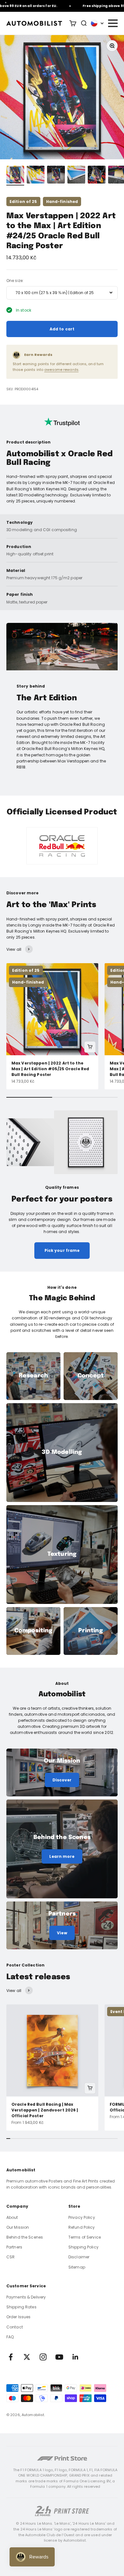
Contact (15, 2327)
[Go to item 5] (97, 176)
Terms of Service (85, 2237)
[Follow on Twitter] (27, 2357)
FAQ (10, 2337)
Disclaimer (79, 2257)
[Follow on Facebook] (11, 2357)
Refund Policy (82, 2227)
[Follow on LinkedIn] (76, 2357)
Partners (14, 2247)
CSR (10, 2257)
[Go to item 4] (76, 176)
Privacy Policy (82, 2217)
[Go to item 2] (36, 176)
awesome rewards (61, 370)
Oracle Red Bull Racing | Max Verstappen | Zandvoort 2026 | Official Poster (45, 2110)
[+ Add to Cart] (90, 1047)
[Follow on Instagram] (43, 2357)
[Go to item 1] (15, 176)
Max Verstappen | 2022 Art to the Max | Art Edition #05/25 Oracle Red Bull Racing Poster (50, 1069)
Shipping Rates (21, 2307)
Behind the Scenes (25, 2237)
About (12, 2217)
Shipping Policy (83, 2247)
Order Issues (18, 2317)
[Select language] (97, 23)
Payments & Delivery (26, 2297)
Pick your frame (62, 1250)
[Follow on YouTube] (59, 2357)
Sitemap (77, 2267)
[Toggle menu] (113, 23)
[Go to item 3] (56, 176)
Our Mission (18, 2227)
